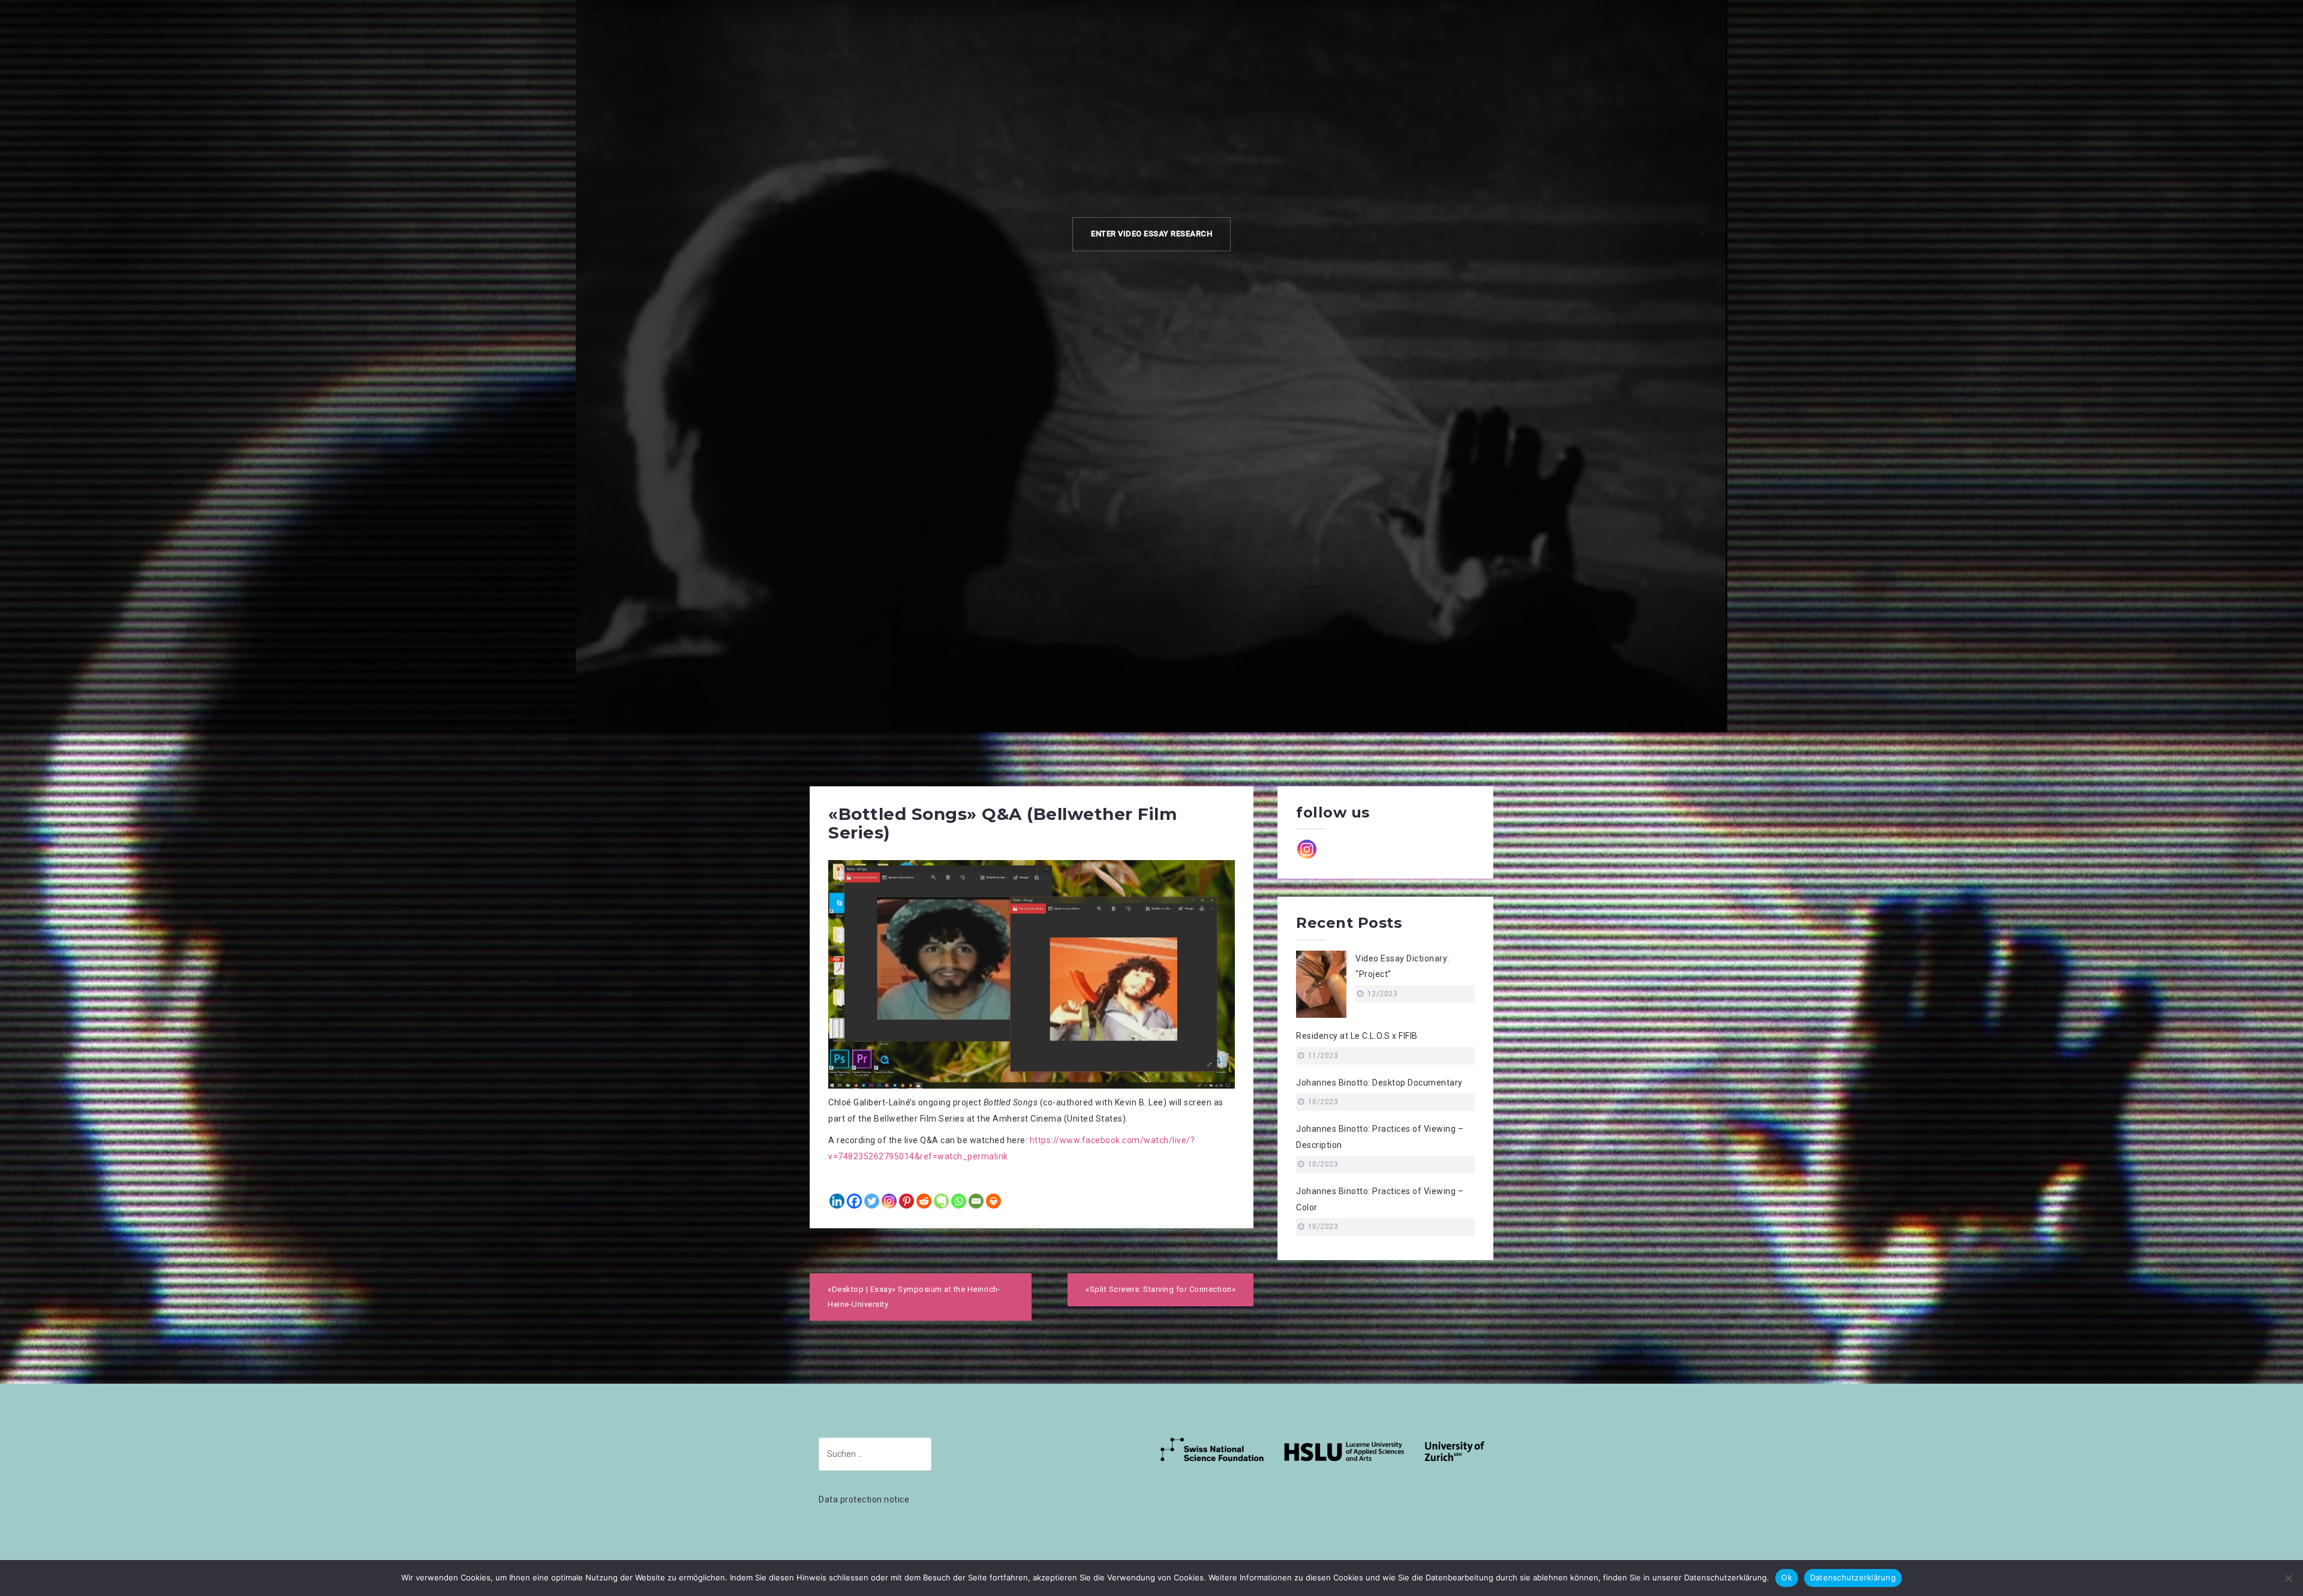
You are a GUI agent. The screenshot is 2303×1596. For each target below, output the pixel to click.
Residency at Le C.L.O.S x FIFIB (1357, 1036)
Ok (1787, 1577)
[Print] (993, 1201)
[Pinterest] (907, 1201)
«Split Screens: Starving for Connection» (1160, 1289)
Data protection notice (864, 1499)
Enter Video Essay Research (1151, 234)
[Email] (976, 1201)
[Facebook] (854, 1201)
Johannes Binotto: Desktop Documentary (1379, 1083)
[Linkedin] (837, 1201)
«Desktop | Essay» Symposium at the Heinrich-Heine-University (914, 1297)
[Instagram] (889, 1201)
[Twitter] (872, 1201)
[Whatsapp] (959, 1201)
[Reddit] (924, 1201)
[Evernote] (941, 1201)
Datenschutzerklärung (1853, 1577)
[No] (2288, 1578)
